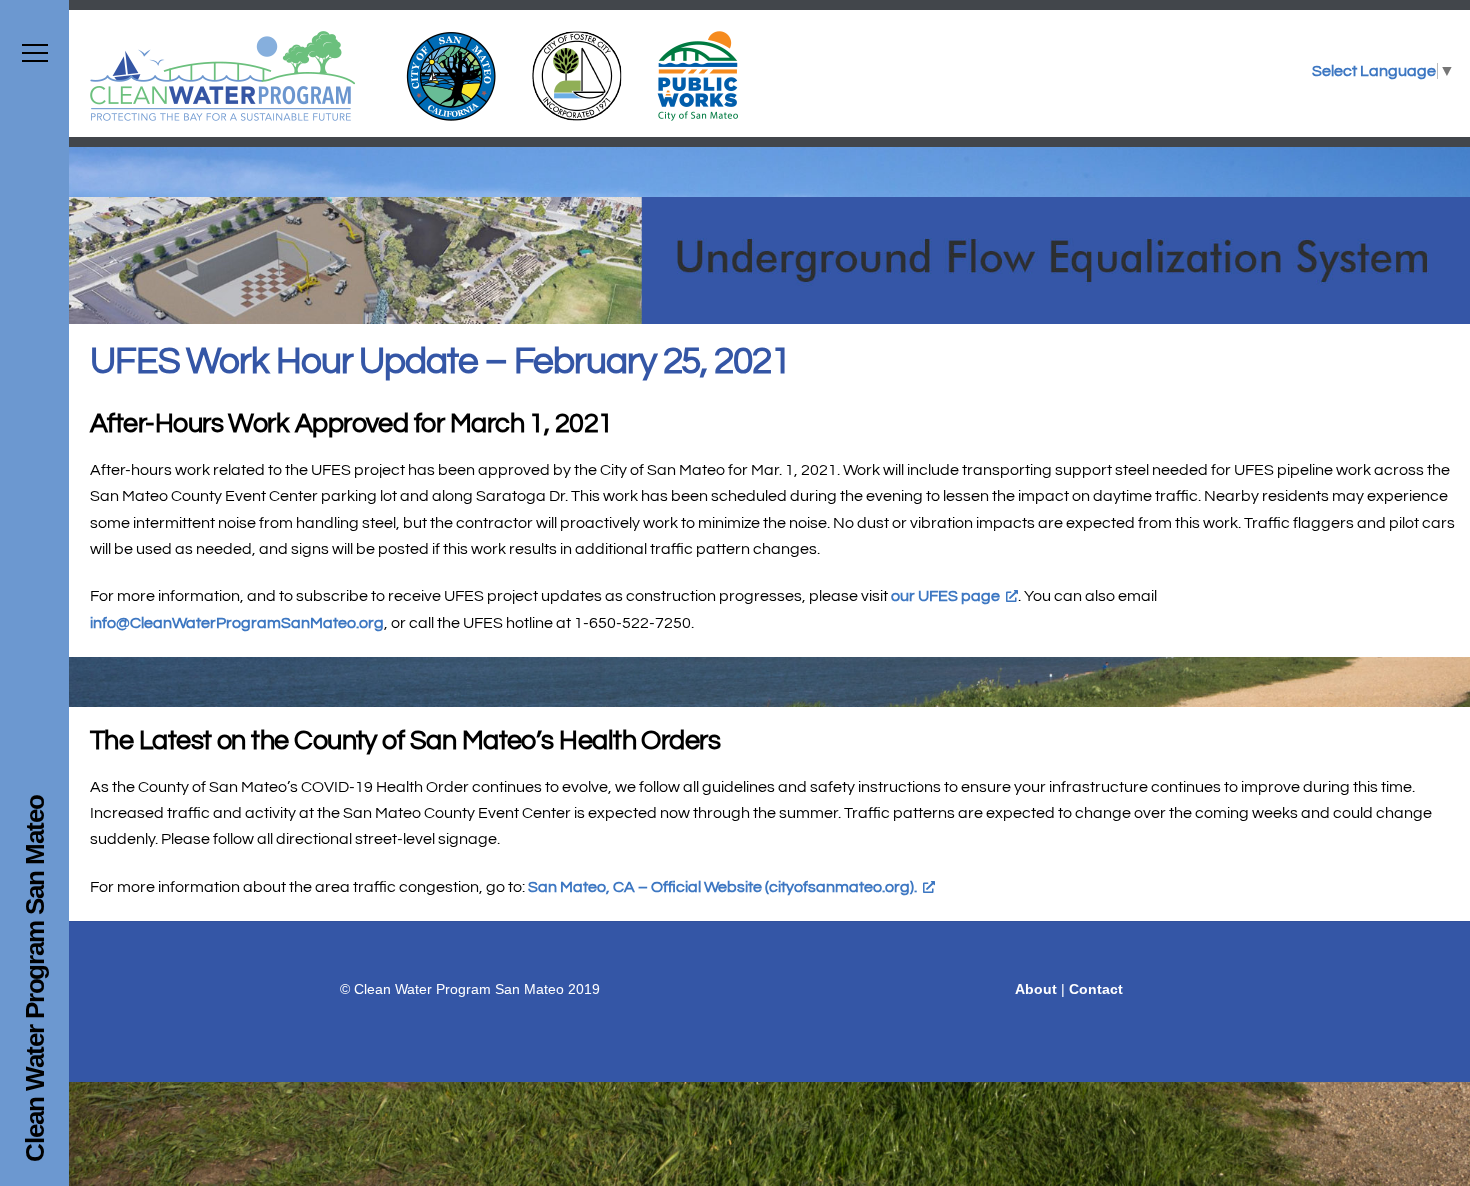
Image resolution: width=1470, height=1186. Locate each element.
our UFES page (945, 596)
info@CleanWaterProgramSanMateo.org (237, 623)
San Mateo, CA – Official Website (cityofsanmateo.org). (722, 887)
